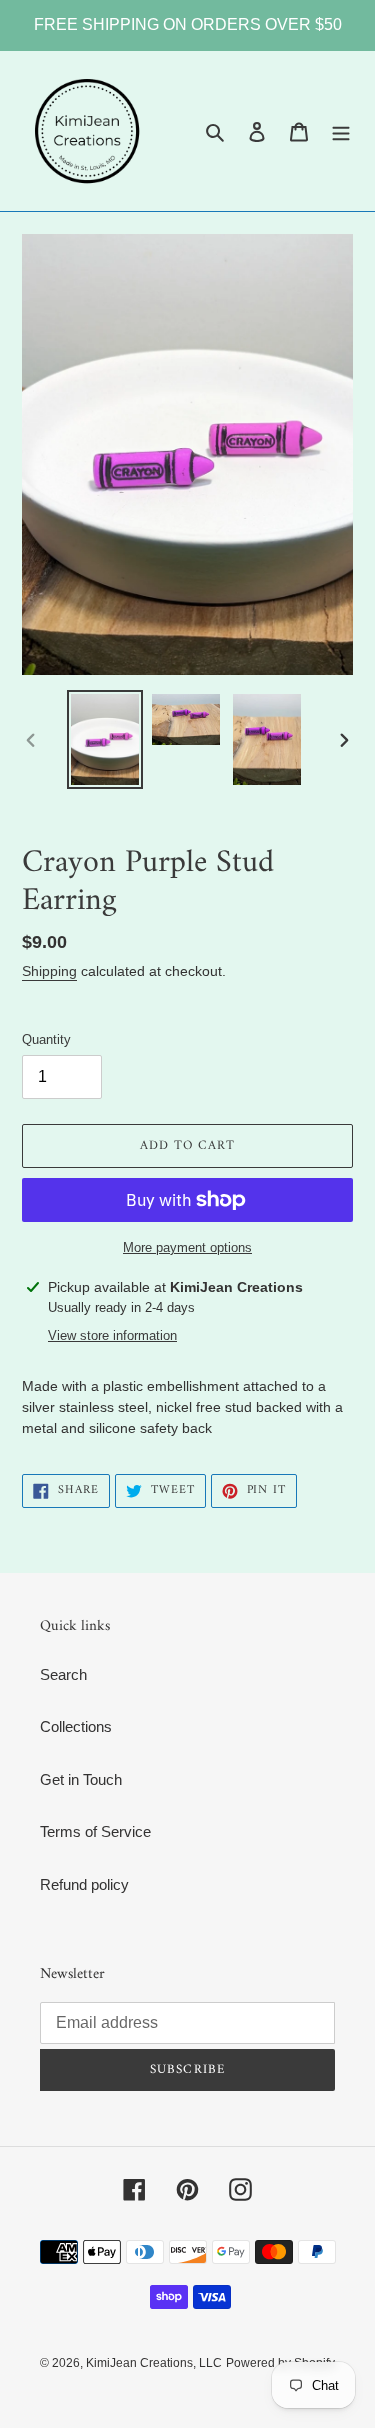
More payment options (187, 1247)
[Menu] (341, 131)
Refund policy (84, 1884)
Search (63, 1674)
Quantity (46, 1039)
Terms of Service (95, 1831)
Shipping (49, 971)
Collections (76, 1726)
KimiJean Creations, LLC (154, 2363)
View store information (112, 1335)
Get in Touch (81, 1779)
